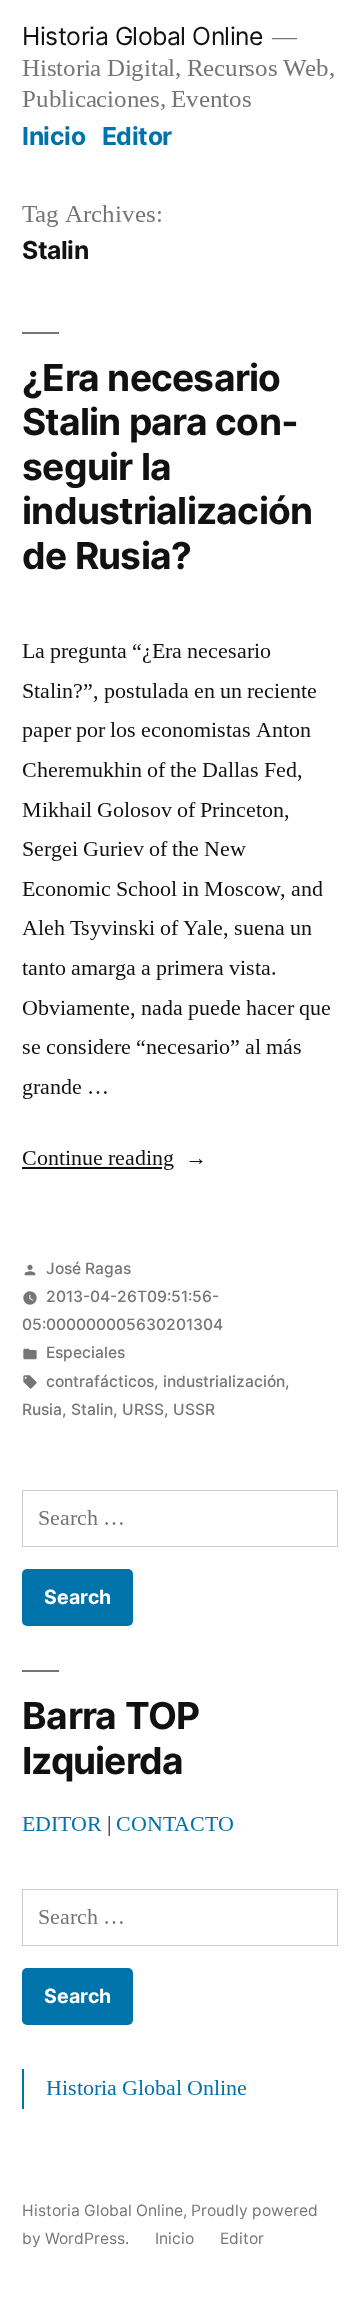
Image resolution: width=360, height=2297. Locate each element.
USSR (194, 1409)
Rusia (42, 1409)
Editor (137, 136)
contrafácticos (100, 1381)
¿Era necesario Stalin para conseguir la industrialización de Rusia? (167, 466)
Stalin (92, 1409)
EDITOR (62, 1824)
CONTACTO (175, 1824)
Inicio (53, 136)
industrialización (224, 1381)
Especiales (85, 1352)
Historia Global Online (142, 36)
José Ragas (88, 1268)
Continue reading (114, 1158)
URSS (143, 1409)
